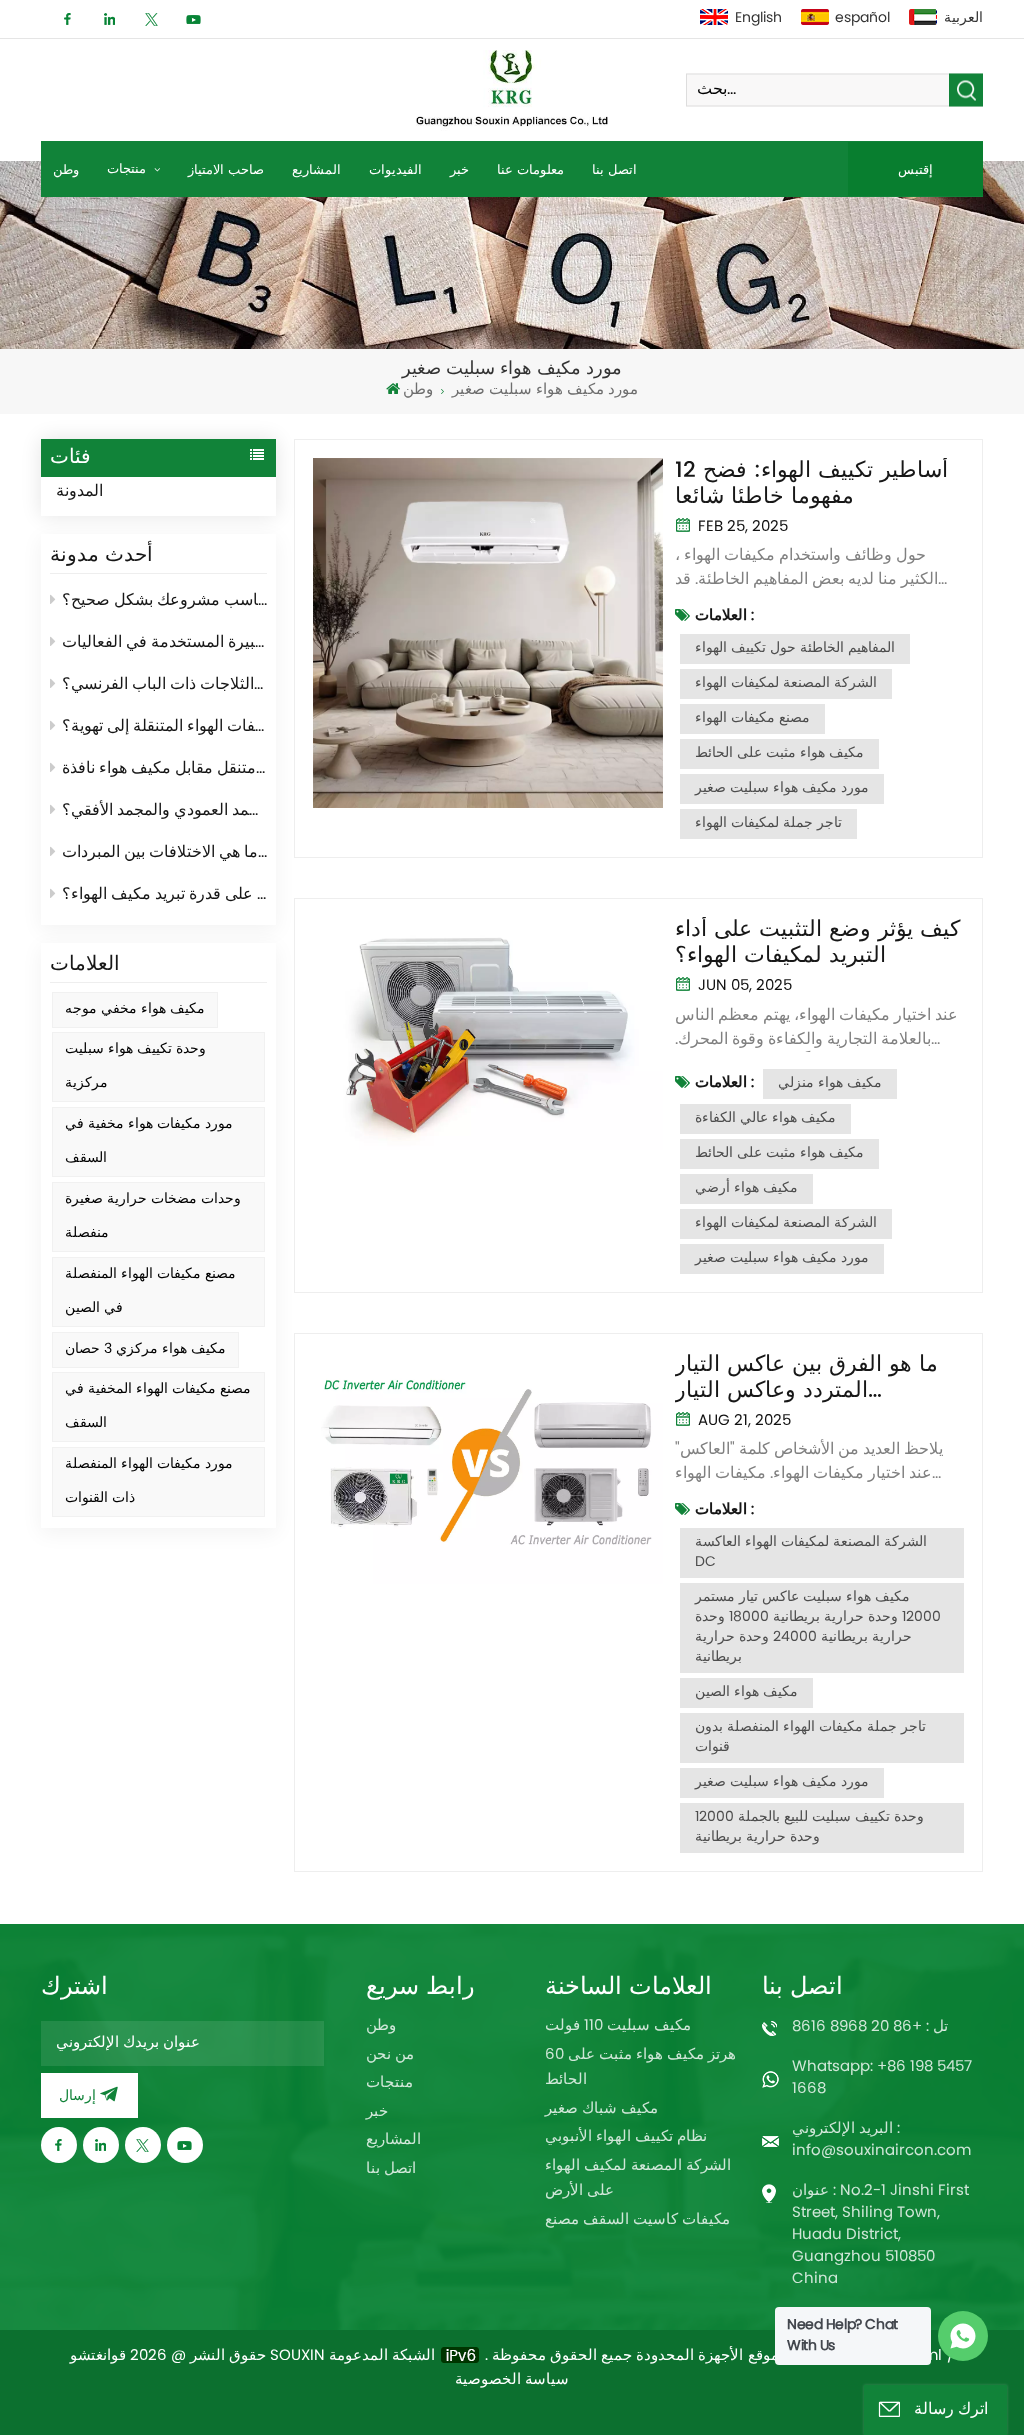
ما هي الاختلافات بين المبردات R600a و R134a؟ (165, 853)
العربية (963, 18)
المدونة (79, 492)
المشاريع (316, 169)
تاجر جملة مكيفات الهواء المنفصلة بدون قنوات (810, 1737)
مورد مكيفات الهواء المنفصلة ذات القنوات (149, 1481)
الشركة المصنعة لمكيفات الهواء (786, 683)
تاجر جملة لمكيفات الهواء (768, 823)
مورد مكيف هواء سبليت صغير (782, 788)
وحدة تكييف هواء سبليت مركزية (135, 1066)
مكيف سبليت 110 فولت (618, 2026)
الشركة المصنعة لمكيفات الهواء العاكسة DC (811, 1552)
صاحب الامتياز (226, 169)
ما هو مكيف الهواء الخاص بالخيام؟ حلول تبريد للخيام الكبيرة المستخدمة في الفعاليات (165, 643)
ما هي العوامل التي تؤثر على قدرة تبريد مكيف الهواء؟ (165, 895)
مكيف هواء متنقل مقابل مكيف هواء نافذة (165, 769)
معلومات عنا (530, 169)
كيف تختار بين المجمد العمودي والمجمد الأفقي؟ (165, 811)
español (862, 18)
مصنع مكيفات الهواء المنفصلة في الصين (150, 1291)
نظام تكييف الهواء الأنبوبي (626, 2137)
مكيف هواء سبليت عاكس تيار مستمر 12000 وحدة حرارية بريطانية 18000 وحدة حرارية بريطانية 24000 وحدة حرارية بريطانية (818, 1627)
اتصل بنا (614, 169)
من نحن (390, 2055)
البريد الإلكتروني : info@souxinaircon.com (881, 2140)
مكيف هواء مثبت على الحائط (779, 753)
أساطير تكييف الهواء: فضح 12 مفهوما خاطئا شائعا (811, 484)
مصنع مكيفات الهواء (752, 718)
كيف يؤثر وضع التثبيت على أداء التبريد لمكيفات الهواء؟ (817, 943)
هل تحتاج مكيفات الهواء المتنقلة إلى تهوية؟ (165, 727)
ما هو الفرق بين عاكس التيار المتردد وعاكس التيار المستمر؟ (806, 1378)
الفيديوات (395, 169)
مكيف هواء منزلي (830, 1083)
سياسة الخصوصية (512, 2381)
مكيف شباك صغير (601, 2109)
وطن (66, 169)
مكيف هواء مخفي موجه (135, 1009)
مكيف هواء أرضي (746, 1188)
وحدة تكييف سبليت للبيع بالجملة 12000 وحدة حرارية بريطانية (809, 1827)
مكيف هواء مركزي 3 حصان (145, 1349)
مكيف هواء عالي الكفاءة (765, 1118)
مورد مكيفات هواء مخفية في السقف (149, 1141)
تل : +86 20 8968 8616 (870, 2027)
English (758, 18)
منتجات (128, 168)
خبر (459, 169)
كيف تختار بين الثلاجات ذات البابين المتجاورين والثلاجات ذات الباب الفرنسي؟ (165, 685)
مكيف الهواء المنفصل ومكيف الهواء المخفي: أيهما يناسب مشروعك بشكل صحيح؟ (165, 601)
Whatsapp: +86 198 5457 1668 (882, 2078)
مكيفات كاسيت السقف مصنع (637, 2220)
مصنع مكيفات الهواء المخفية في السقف (158, 1406)
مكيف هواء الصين (746, 1692)
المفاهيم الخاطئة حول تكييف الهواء (795, 648)
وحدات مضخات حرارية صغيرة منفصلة (153, 1216)
